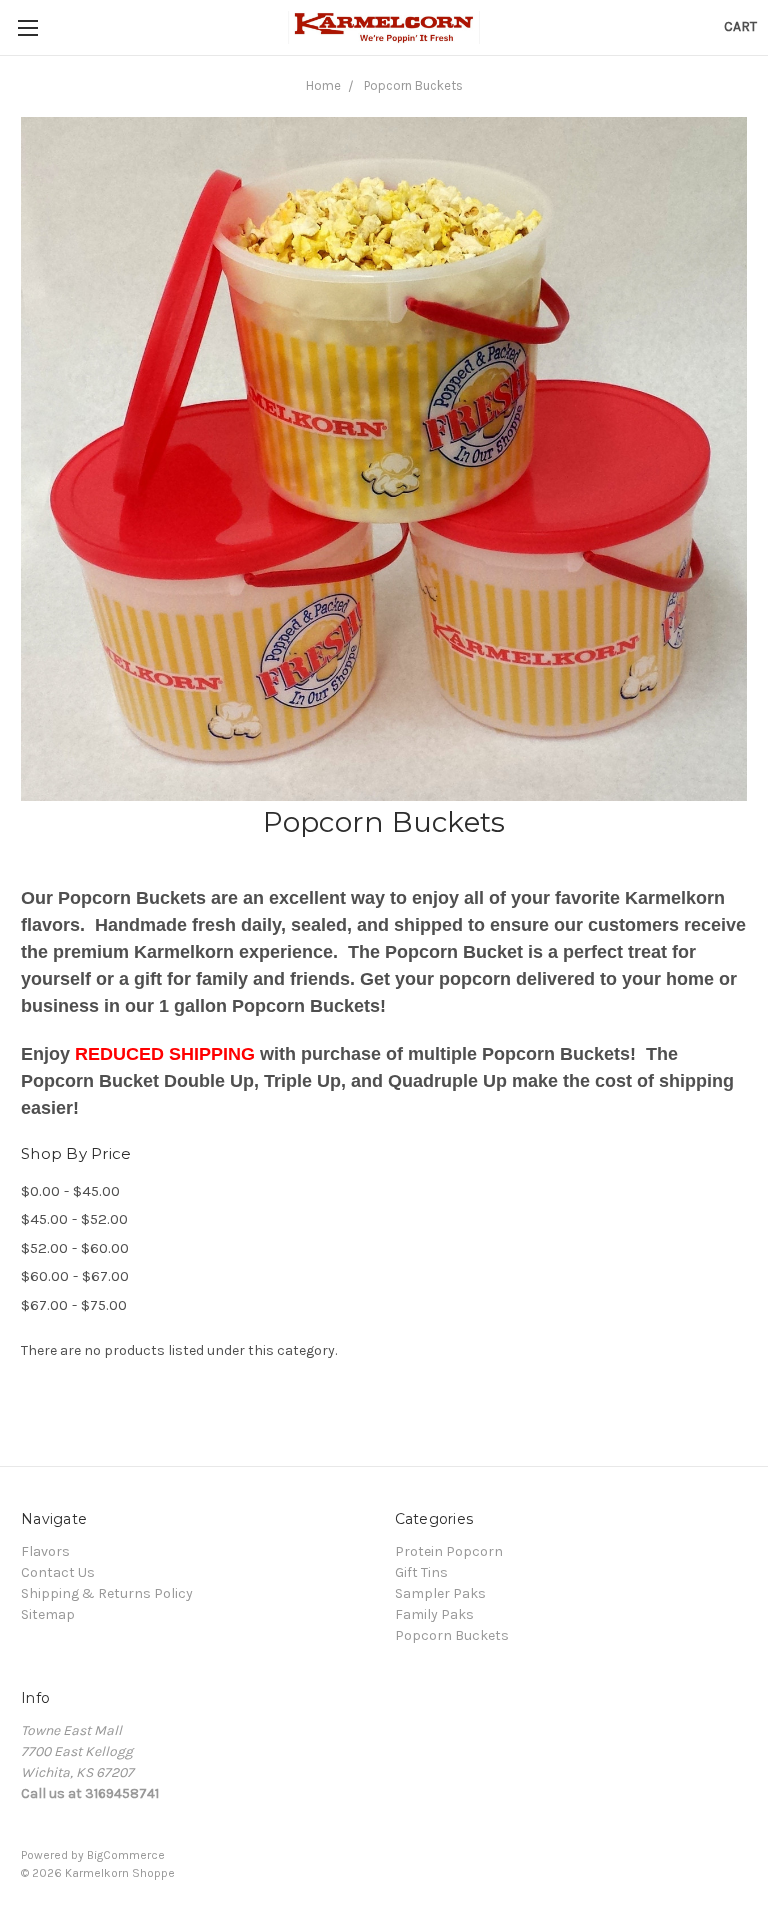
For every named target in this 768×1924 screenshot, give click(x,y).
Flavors (45, 1551)
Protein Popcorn (449, 1551)
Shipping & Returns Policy (107, 1593)
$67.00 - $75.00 (74, 1305)
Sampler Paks (440, 1593)
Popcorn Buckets (413, 85)
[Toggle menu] (27, 27)
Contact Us (58, 1572)
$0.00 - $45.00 (70, 1191)
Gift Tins (421, 1572)
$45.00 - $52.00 (74, 1219)
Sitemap (48, 1614)
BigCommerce (126, 1855)
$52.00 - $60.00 (75, 1248)
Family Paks (434, 1614)
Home (323, 85)
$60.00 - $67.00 (75, 1276)
